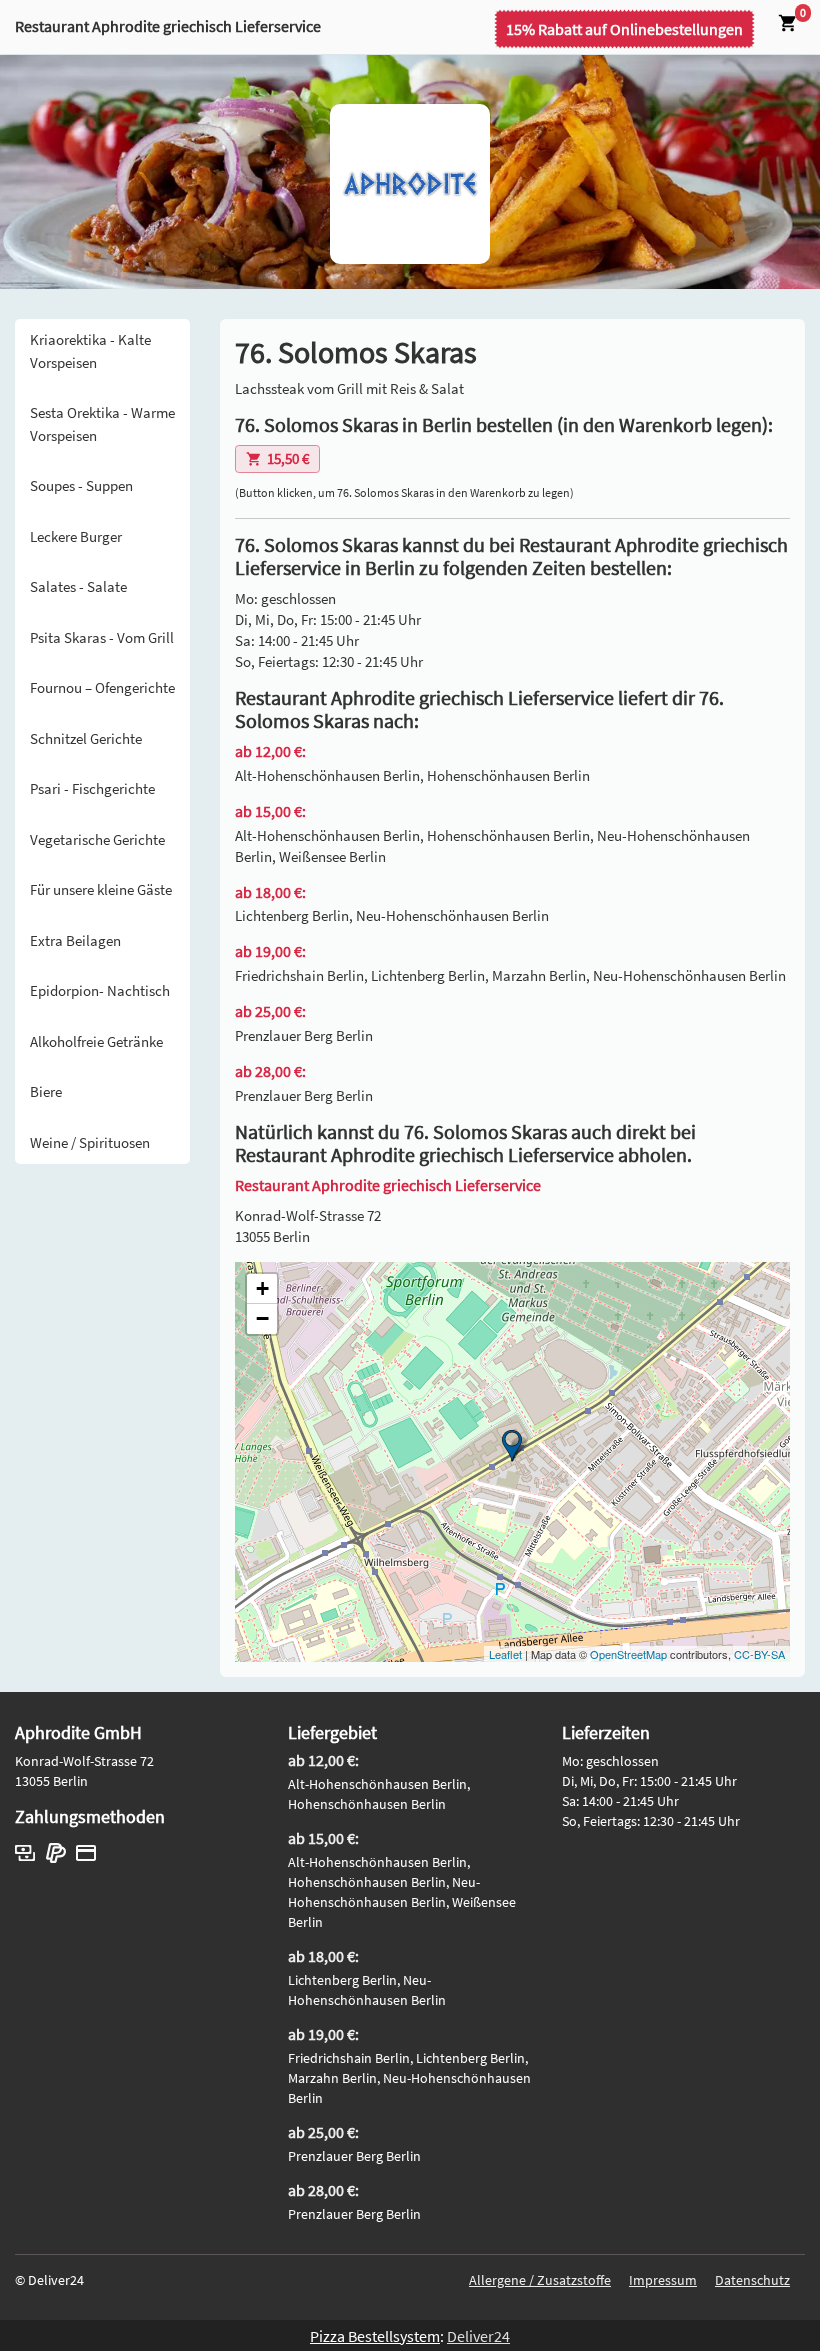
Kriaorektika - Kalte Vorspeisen (90, 351)
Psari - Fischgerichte (92, 788)
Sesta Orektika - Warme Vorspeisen (102, 424)
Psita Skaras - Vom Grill (102, 637)
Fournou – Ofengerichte (102, 687)
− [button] (262, 1318)
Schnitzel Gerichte (86, 738)
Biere (46, 1091)
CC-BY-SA (759, 1654)
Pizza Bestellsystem (375, 2336)
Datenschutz (752, 2280)
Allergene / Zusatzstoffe (540, 2280)
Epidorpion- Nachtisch (100, 990)
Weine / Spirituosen (90, 1142)
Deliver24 (478, 2336)
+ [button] (262, 1288)
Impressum (663, 2280)
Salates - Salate (78, 586)
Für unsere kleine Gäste (101, 889)
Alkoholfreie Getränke (96, 1041)
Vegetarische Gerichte (97, 839)
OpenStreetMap (628, 1654)
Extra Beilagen (75, 940)
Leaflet (505, 1654)
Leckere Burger (76, 536)
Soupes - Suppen (81, 485)
